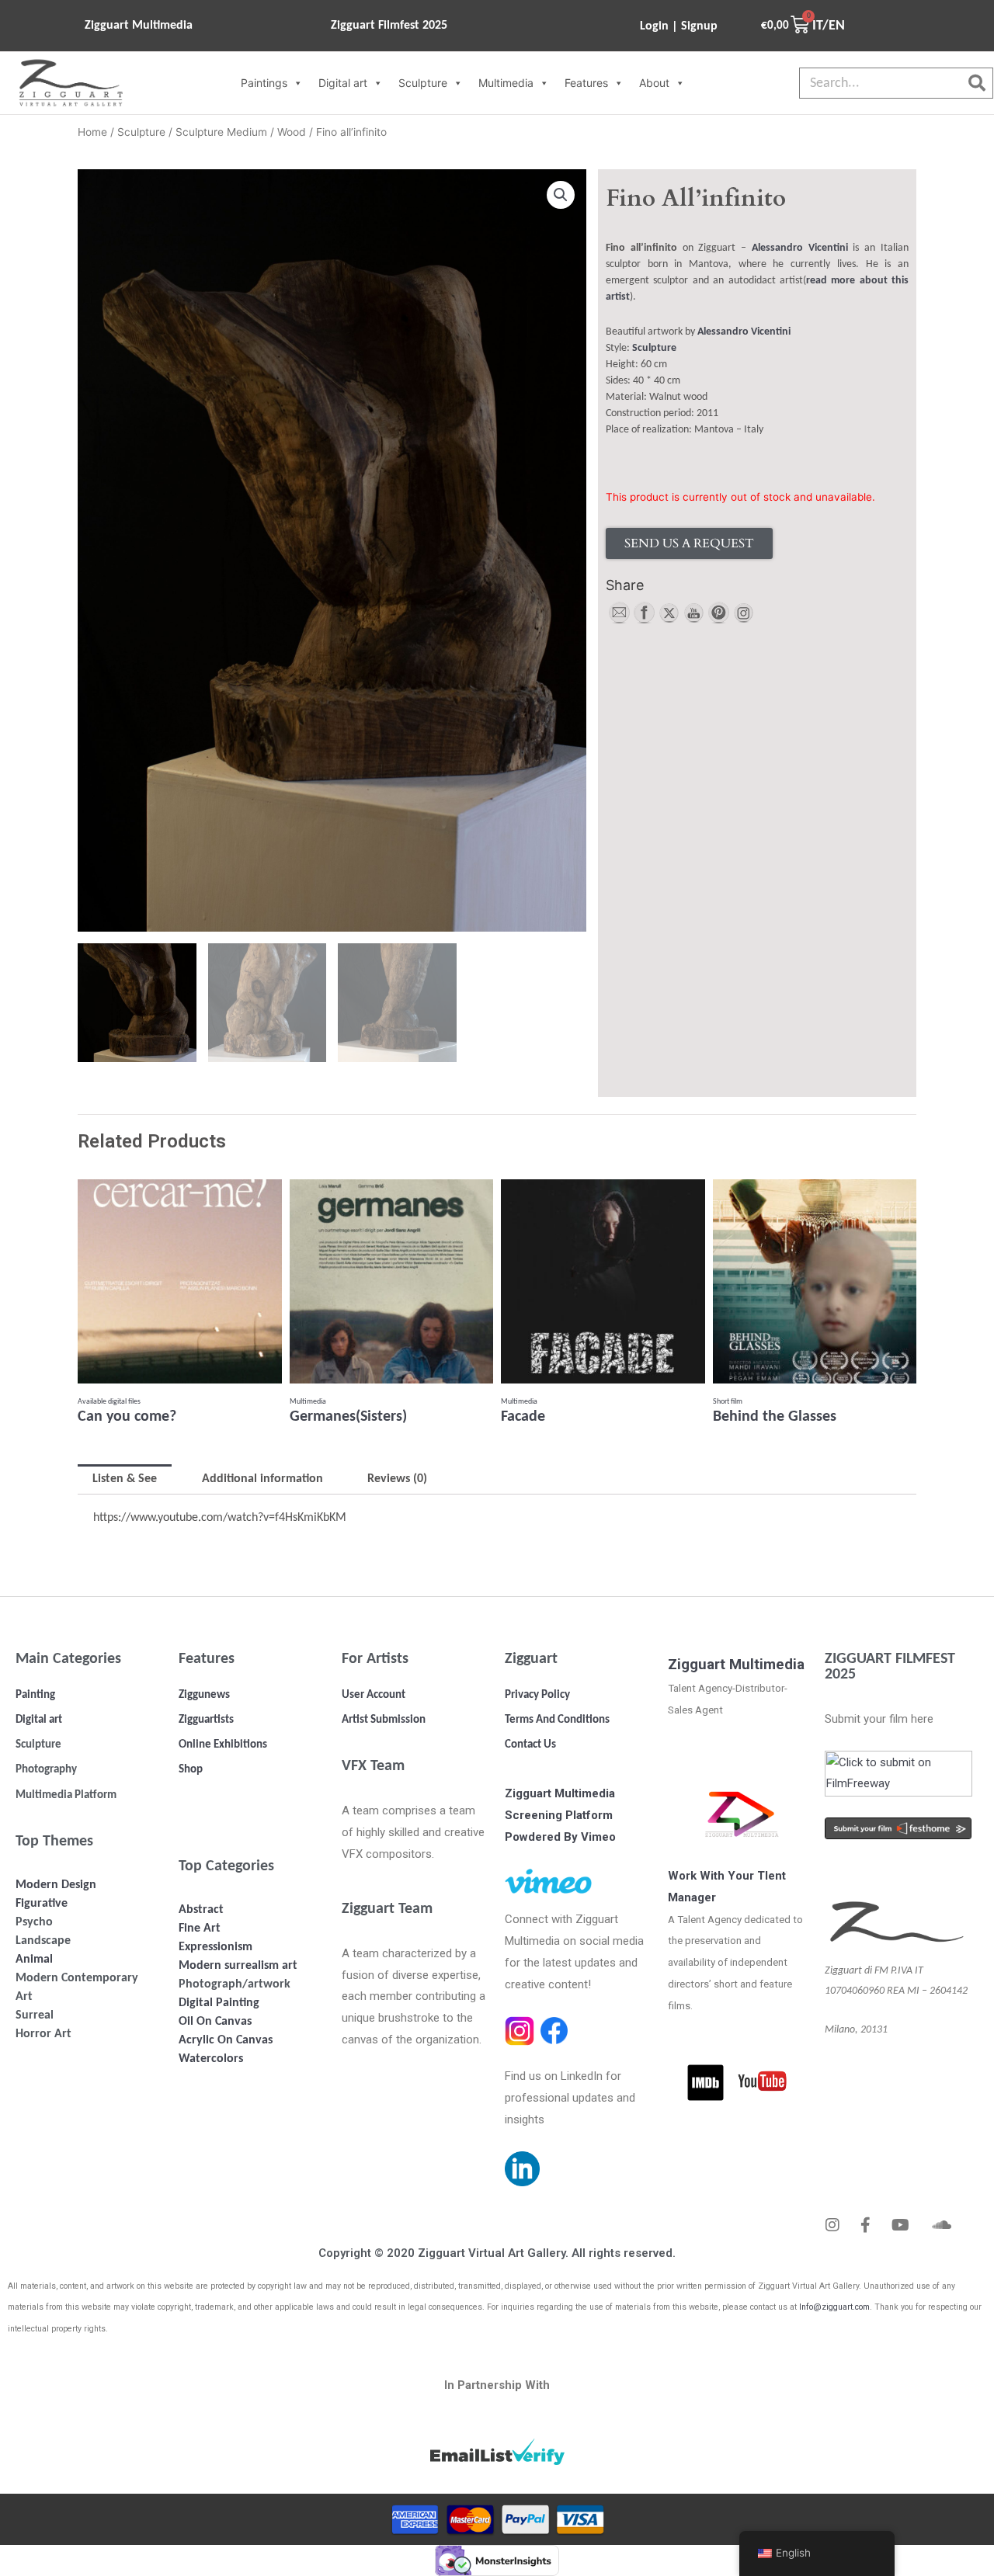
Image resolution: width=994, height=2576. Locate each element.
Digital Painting (219, 2003)
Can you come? (127, 1417)
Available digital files (109, 1402)
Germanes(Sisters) (348, 1417)
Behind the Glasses (775, 1417)
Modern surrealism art (238, 1966)
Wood (292, 132)
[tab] (125, 1479)
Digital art (343, 83)
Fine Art (200, 1929)
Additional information (262, 1479)
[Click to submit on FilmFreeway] (898, 1772)
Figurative (42, 1904)
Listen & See (125, 1479)
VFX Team (373, 1766)
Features (586, 83)
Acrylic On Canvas (226, 2040)
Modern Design (56, 1885)
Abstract (201, 1910)
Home (92, 132)
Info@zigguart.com (834, 2307)
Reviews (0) (397, 1479)
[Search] (977, 83)
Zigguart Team (387, 1909)
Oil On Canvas (215, 2022)
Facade (523, 1417)
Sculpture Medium (221, 132)
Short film (728, 1402)
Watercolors (211, 2059)
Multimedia (506, 83)
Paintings (264, 83)
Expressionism (215, 1947)
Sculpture (423, 83)
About (654, 83)
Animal (34, 1960)
